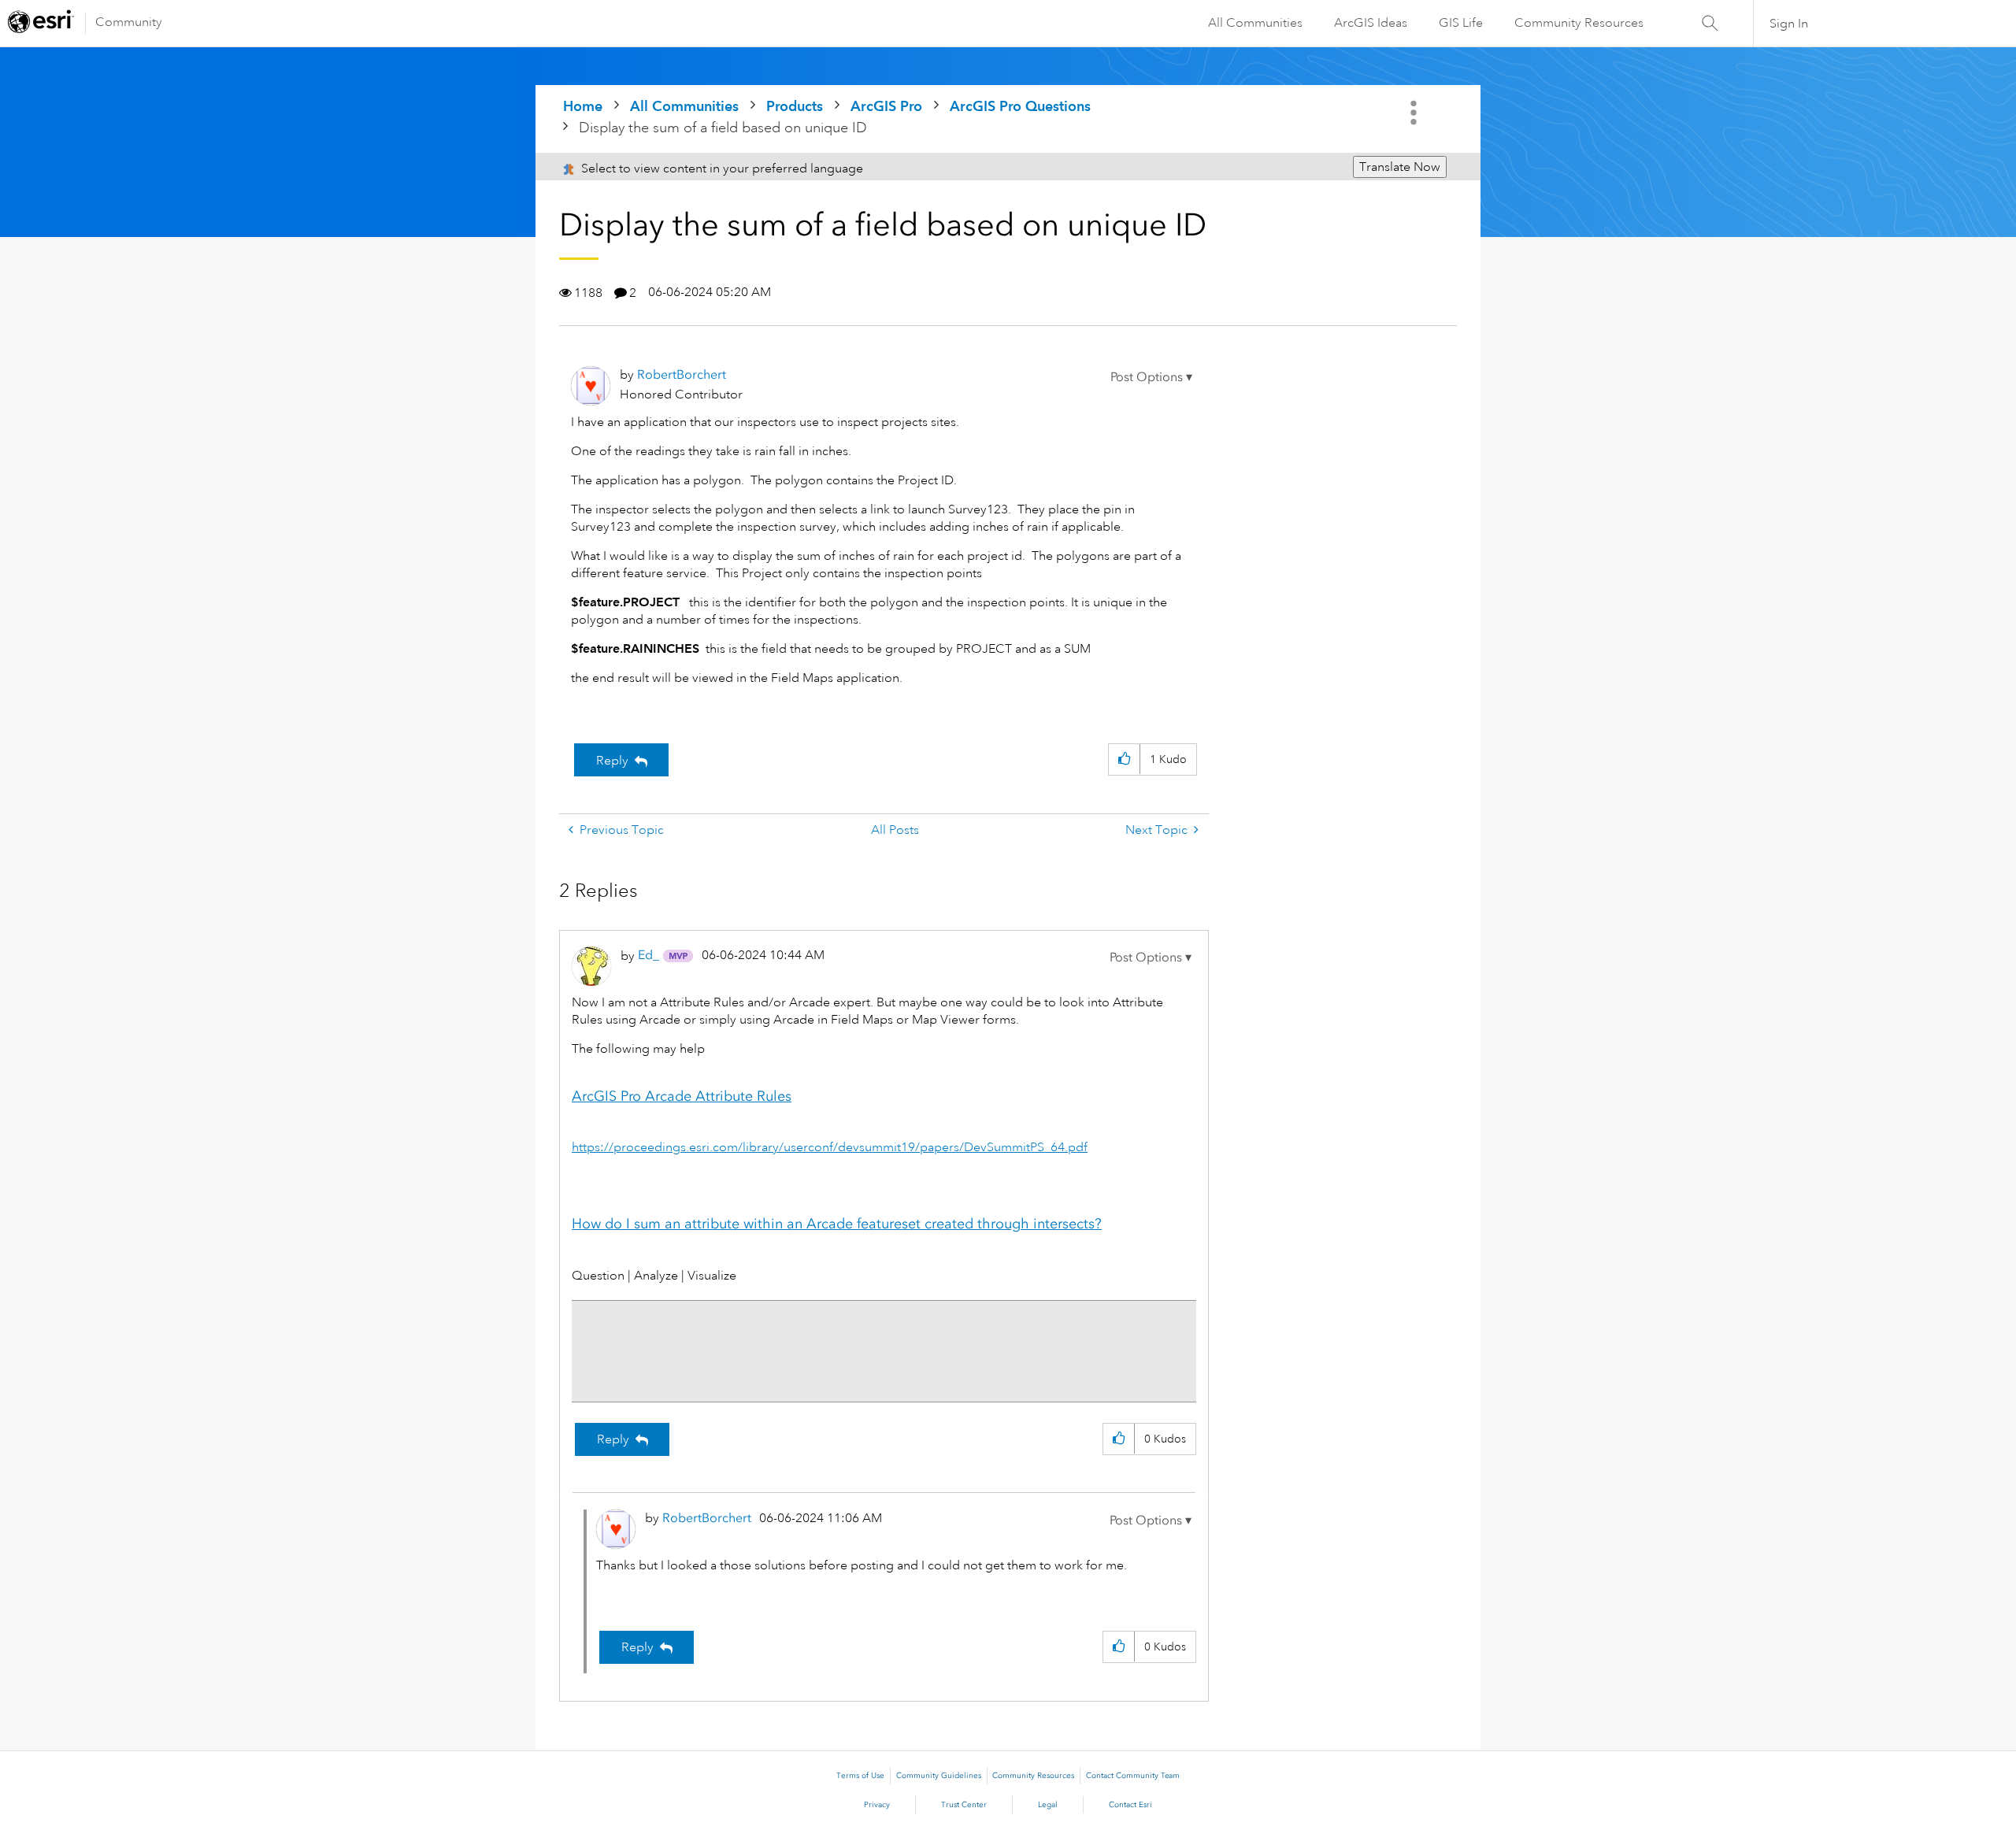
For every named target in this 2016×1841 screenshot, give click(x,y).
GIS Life (1461, 23)
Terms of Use (860, 1776)
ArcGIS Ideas (1371, 23)
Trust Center (964, 1805)
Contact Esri (1130, 1805)
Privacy (877, 1805)
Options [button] (1415, 113)
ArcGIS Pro (886, 106)
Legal (1048, 1805)
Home (583, 106)
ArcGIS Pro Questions (1020, 106)
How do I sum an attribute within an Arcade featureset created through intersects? (837, 1224)
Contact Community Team (1133, 1776)
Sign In (1789, 24)
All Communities (1255, 23)
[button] (1151, 377)
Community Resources (1579, 23)
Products (795, 106)
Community (129, 22)
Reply (612, 761)
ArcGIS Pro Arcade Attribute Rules (682, 1096)
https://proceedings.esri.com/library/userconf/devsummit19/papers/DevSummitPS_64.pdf (830, 1147)
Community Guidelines (939, 1776)
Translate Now (1400, 167)
